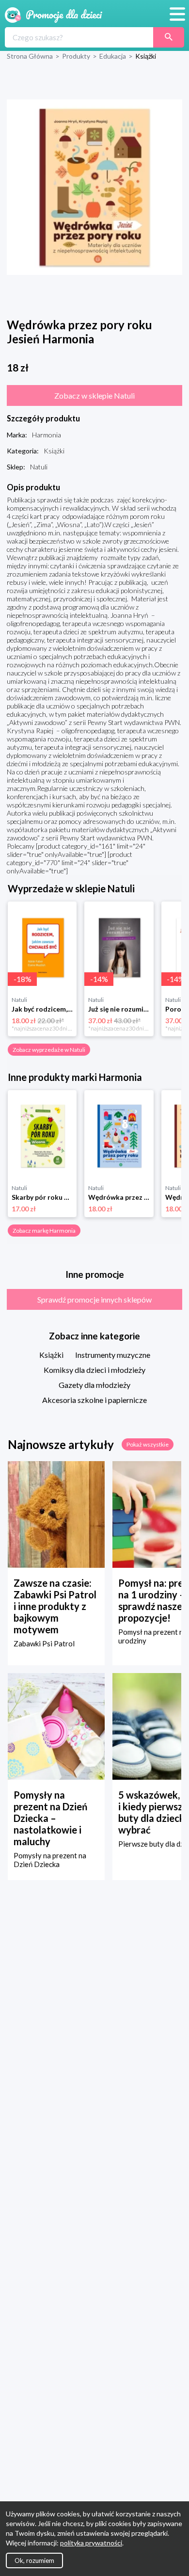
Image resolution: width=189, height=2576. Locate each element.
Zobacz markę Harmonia (44, 1231)
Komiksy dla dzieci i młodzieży (94, 1370)
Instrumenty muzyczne (113, 1355)
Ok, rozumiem (34, 2560)
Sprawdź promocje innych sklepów (94, 1299)
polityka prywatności (91, 2543)
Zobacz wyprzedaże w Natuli (49, 1050)
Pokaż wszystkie (148, 1444)
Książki (51, 1355)
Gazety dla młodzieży (94, 1385)
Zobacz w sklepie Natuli (94, 395)
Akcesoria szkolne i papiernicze (94, 1400)
